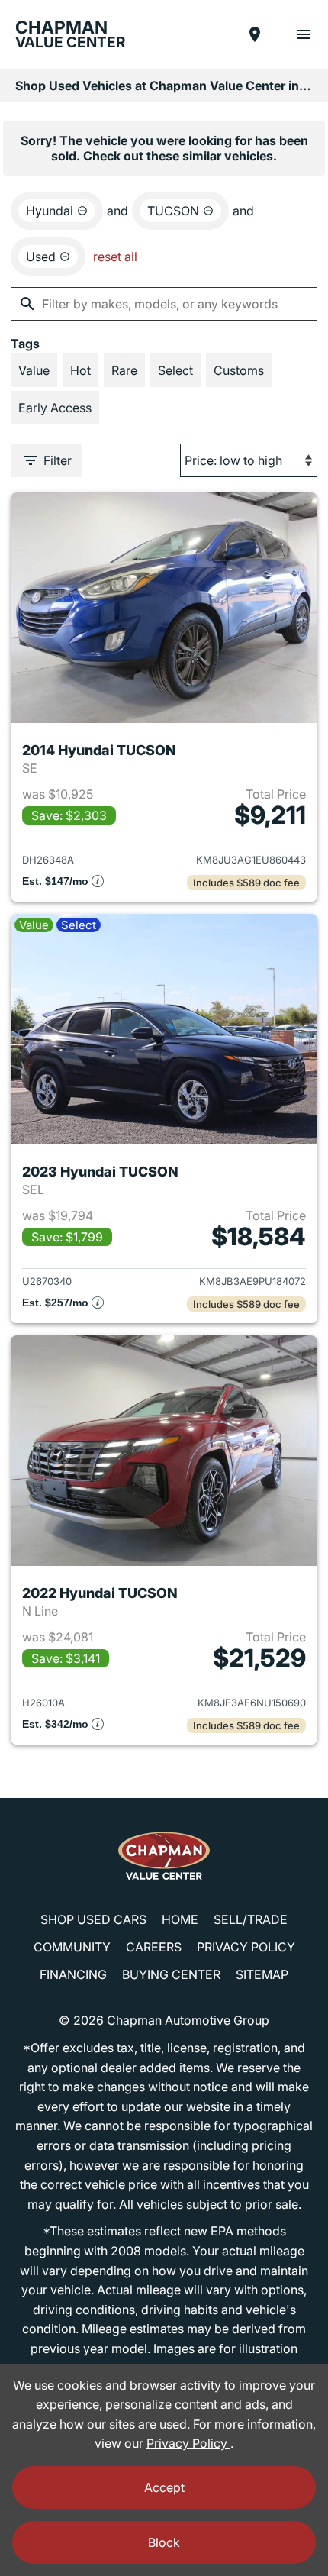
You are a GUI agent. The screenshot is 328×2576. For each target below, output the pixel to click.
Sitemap (262, 1974)
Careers (154, 1947)
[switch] (304, 34)
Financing (73, 1974)
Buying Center (171, 1974)
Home (180, 1919)
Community (72, 1947)
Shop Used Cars (93, 1919)
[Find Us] (255, 34)
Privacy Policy (246, 1947)
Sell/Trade (251, 1919)
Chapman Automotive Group (188, 2020)
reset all (115, 257)
